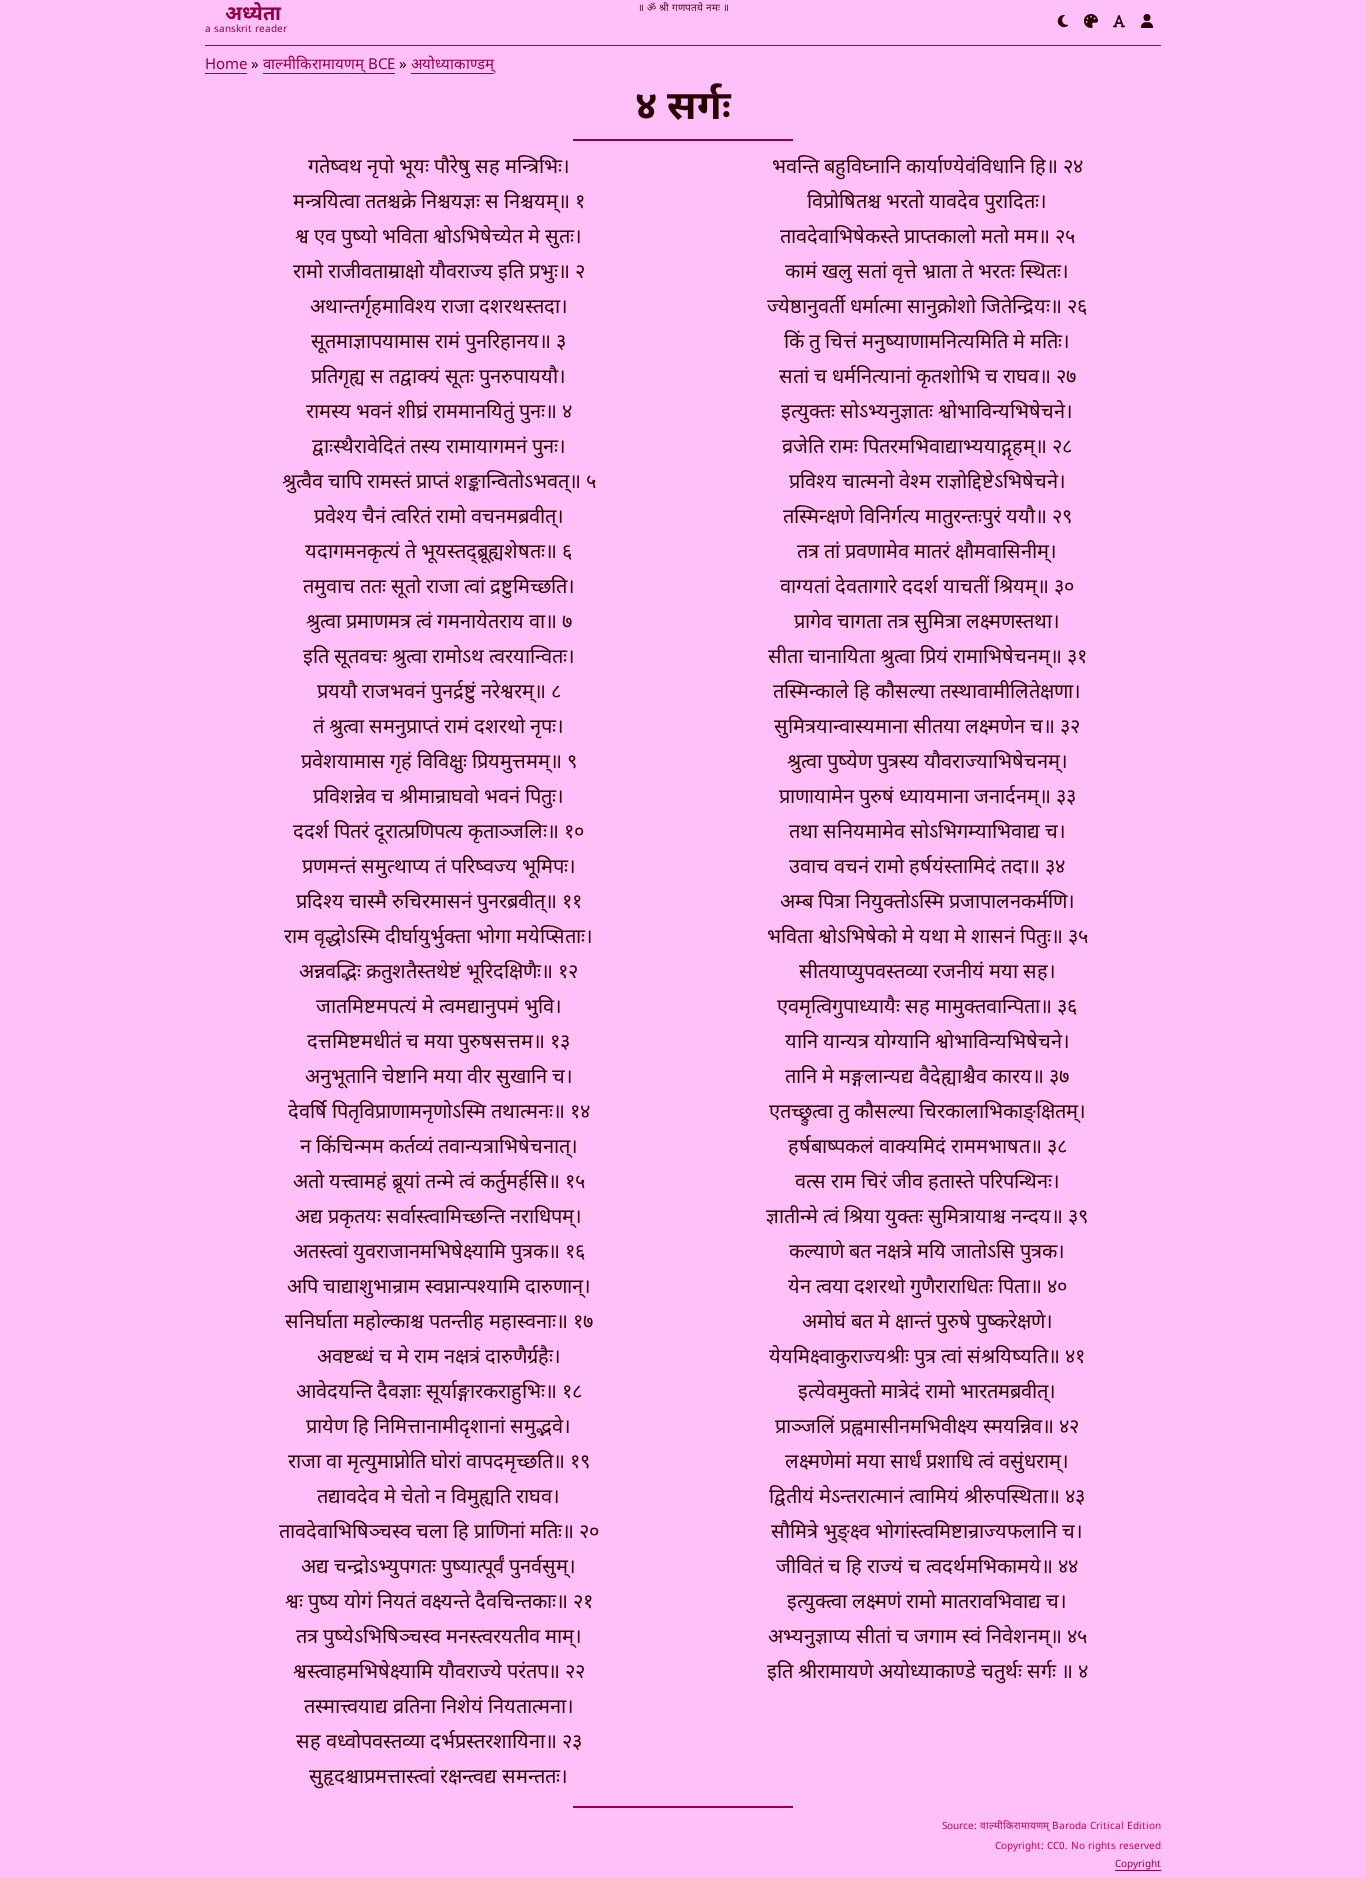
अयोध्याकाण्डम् (452, 65)
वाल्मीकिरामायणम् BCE (329, 65)
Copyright (1138, 1864)
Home (226, 65)
